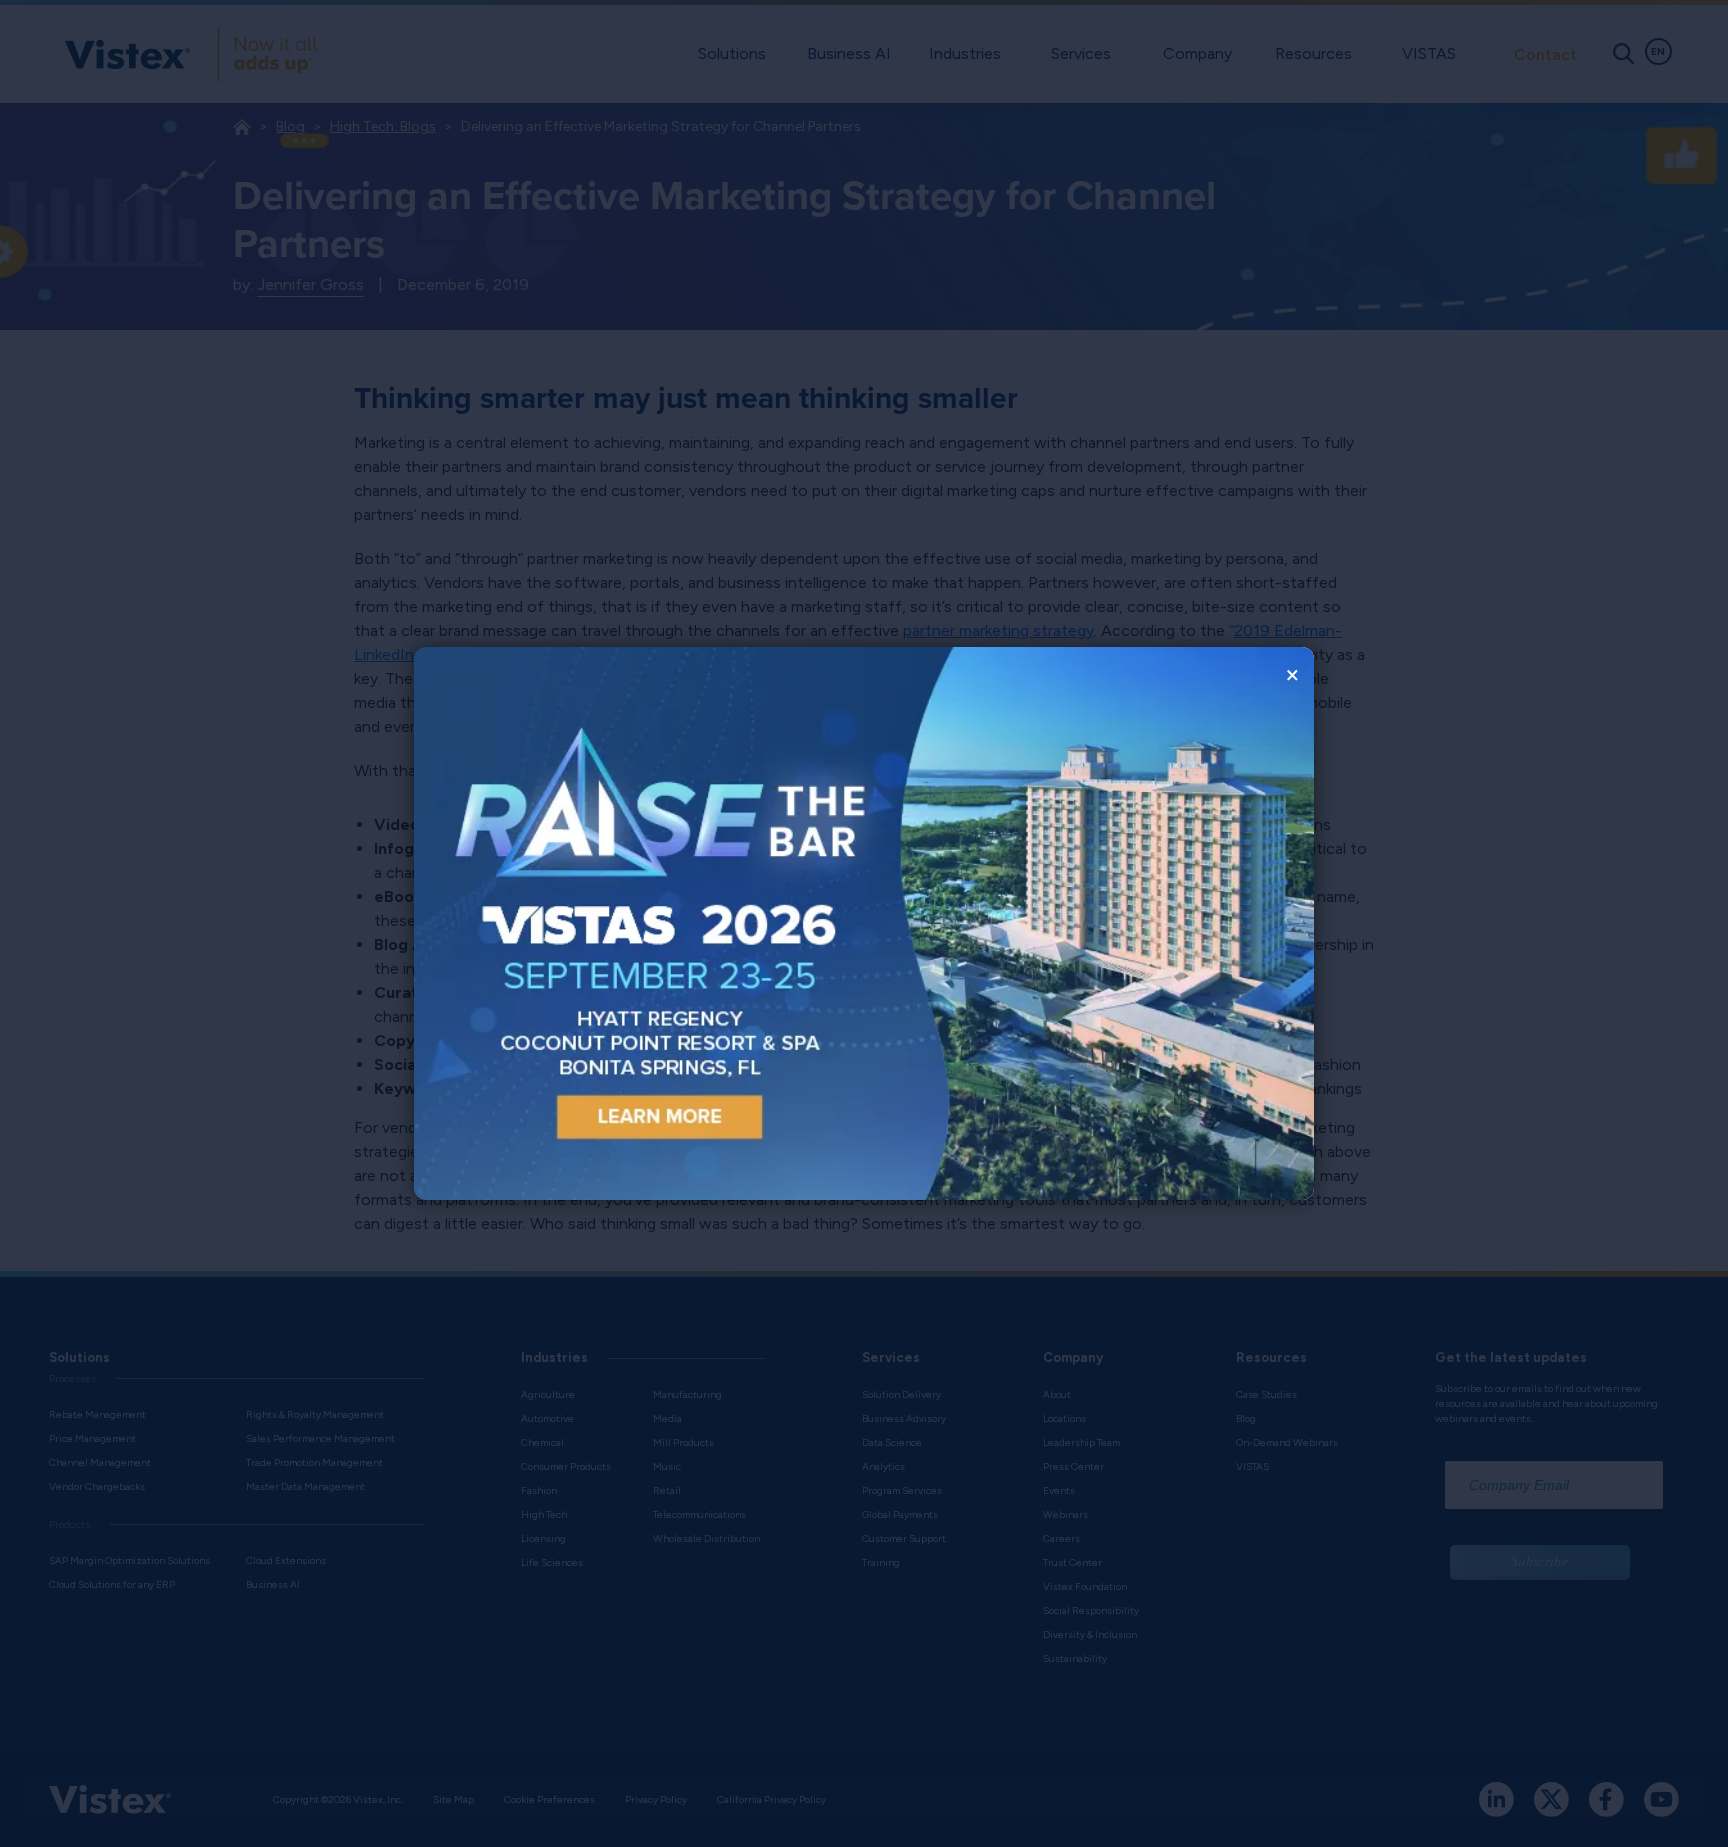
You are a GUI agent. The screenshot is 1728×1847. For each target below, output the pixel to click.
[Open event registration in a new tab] (639, 923)
